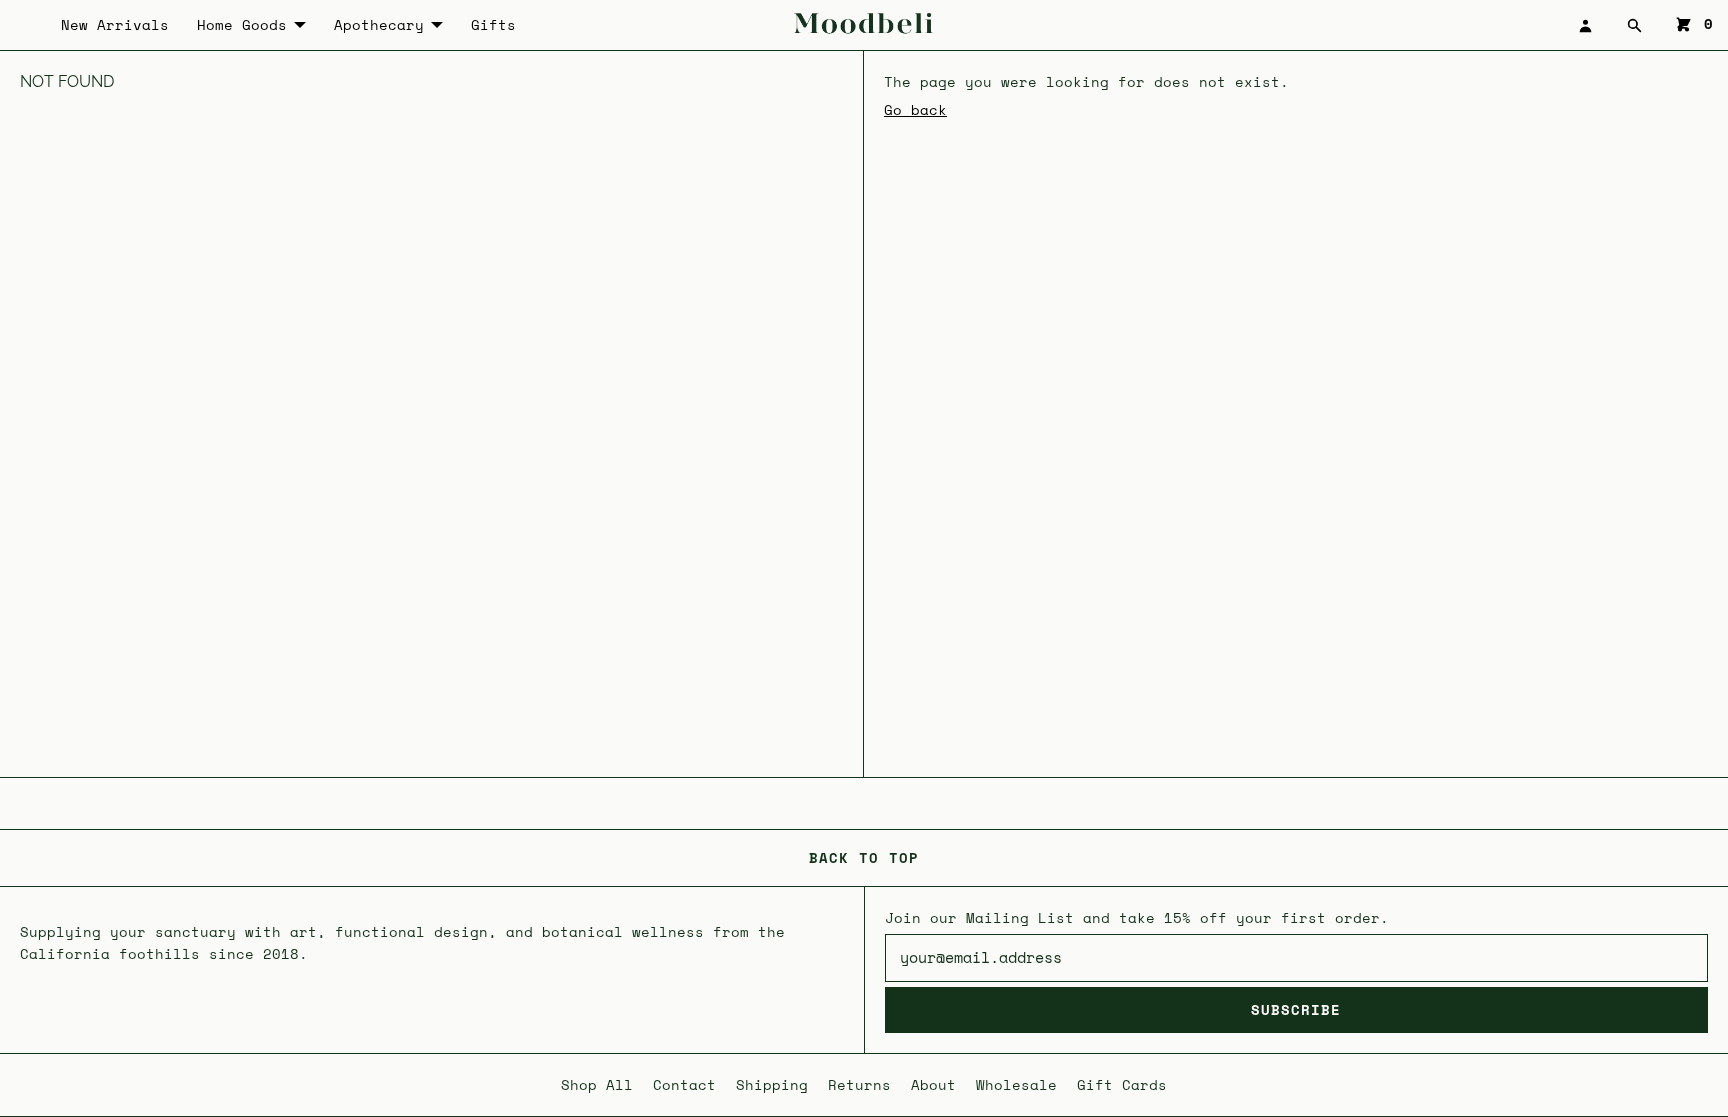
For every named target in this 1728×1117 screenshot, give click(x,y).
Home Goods (242, 24)
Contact (684, 1084)
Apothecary (379, 24)
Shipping (772, 1084)
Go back (915, 109)
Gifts (493, 24)
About (933, 1084)
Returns (859, 1084)
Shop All (597, 1084)
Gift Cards (1122, 1084)
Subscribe (1296, 1009)
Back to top (864, 857)
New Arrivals (115, 24)
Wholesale (1016, 1084)
